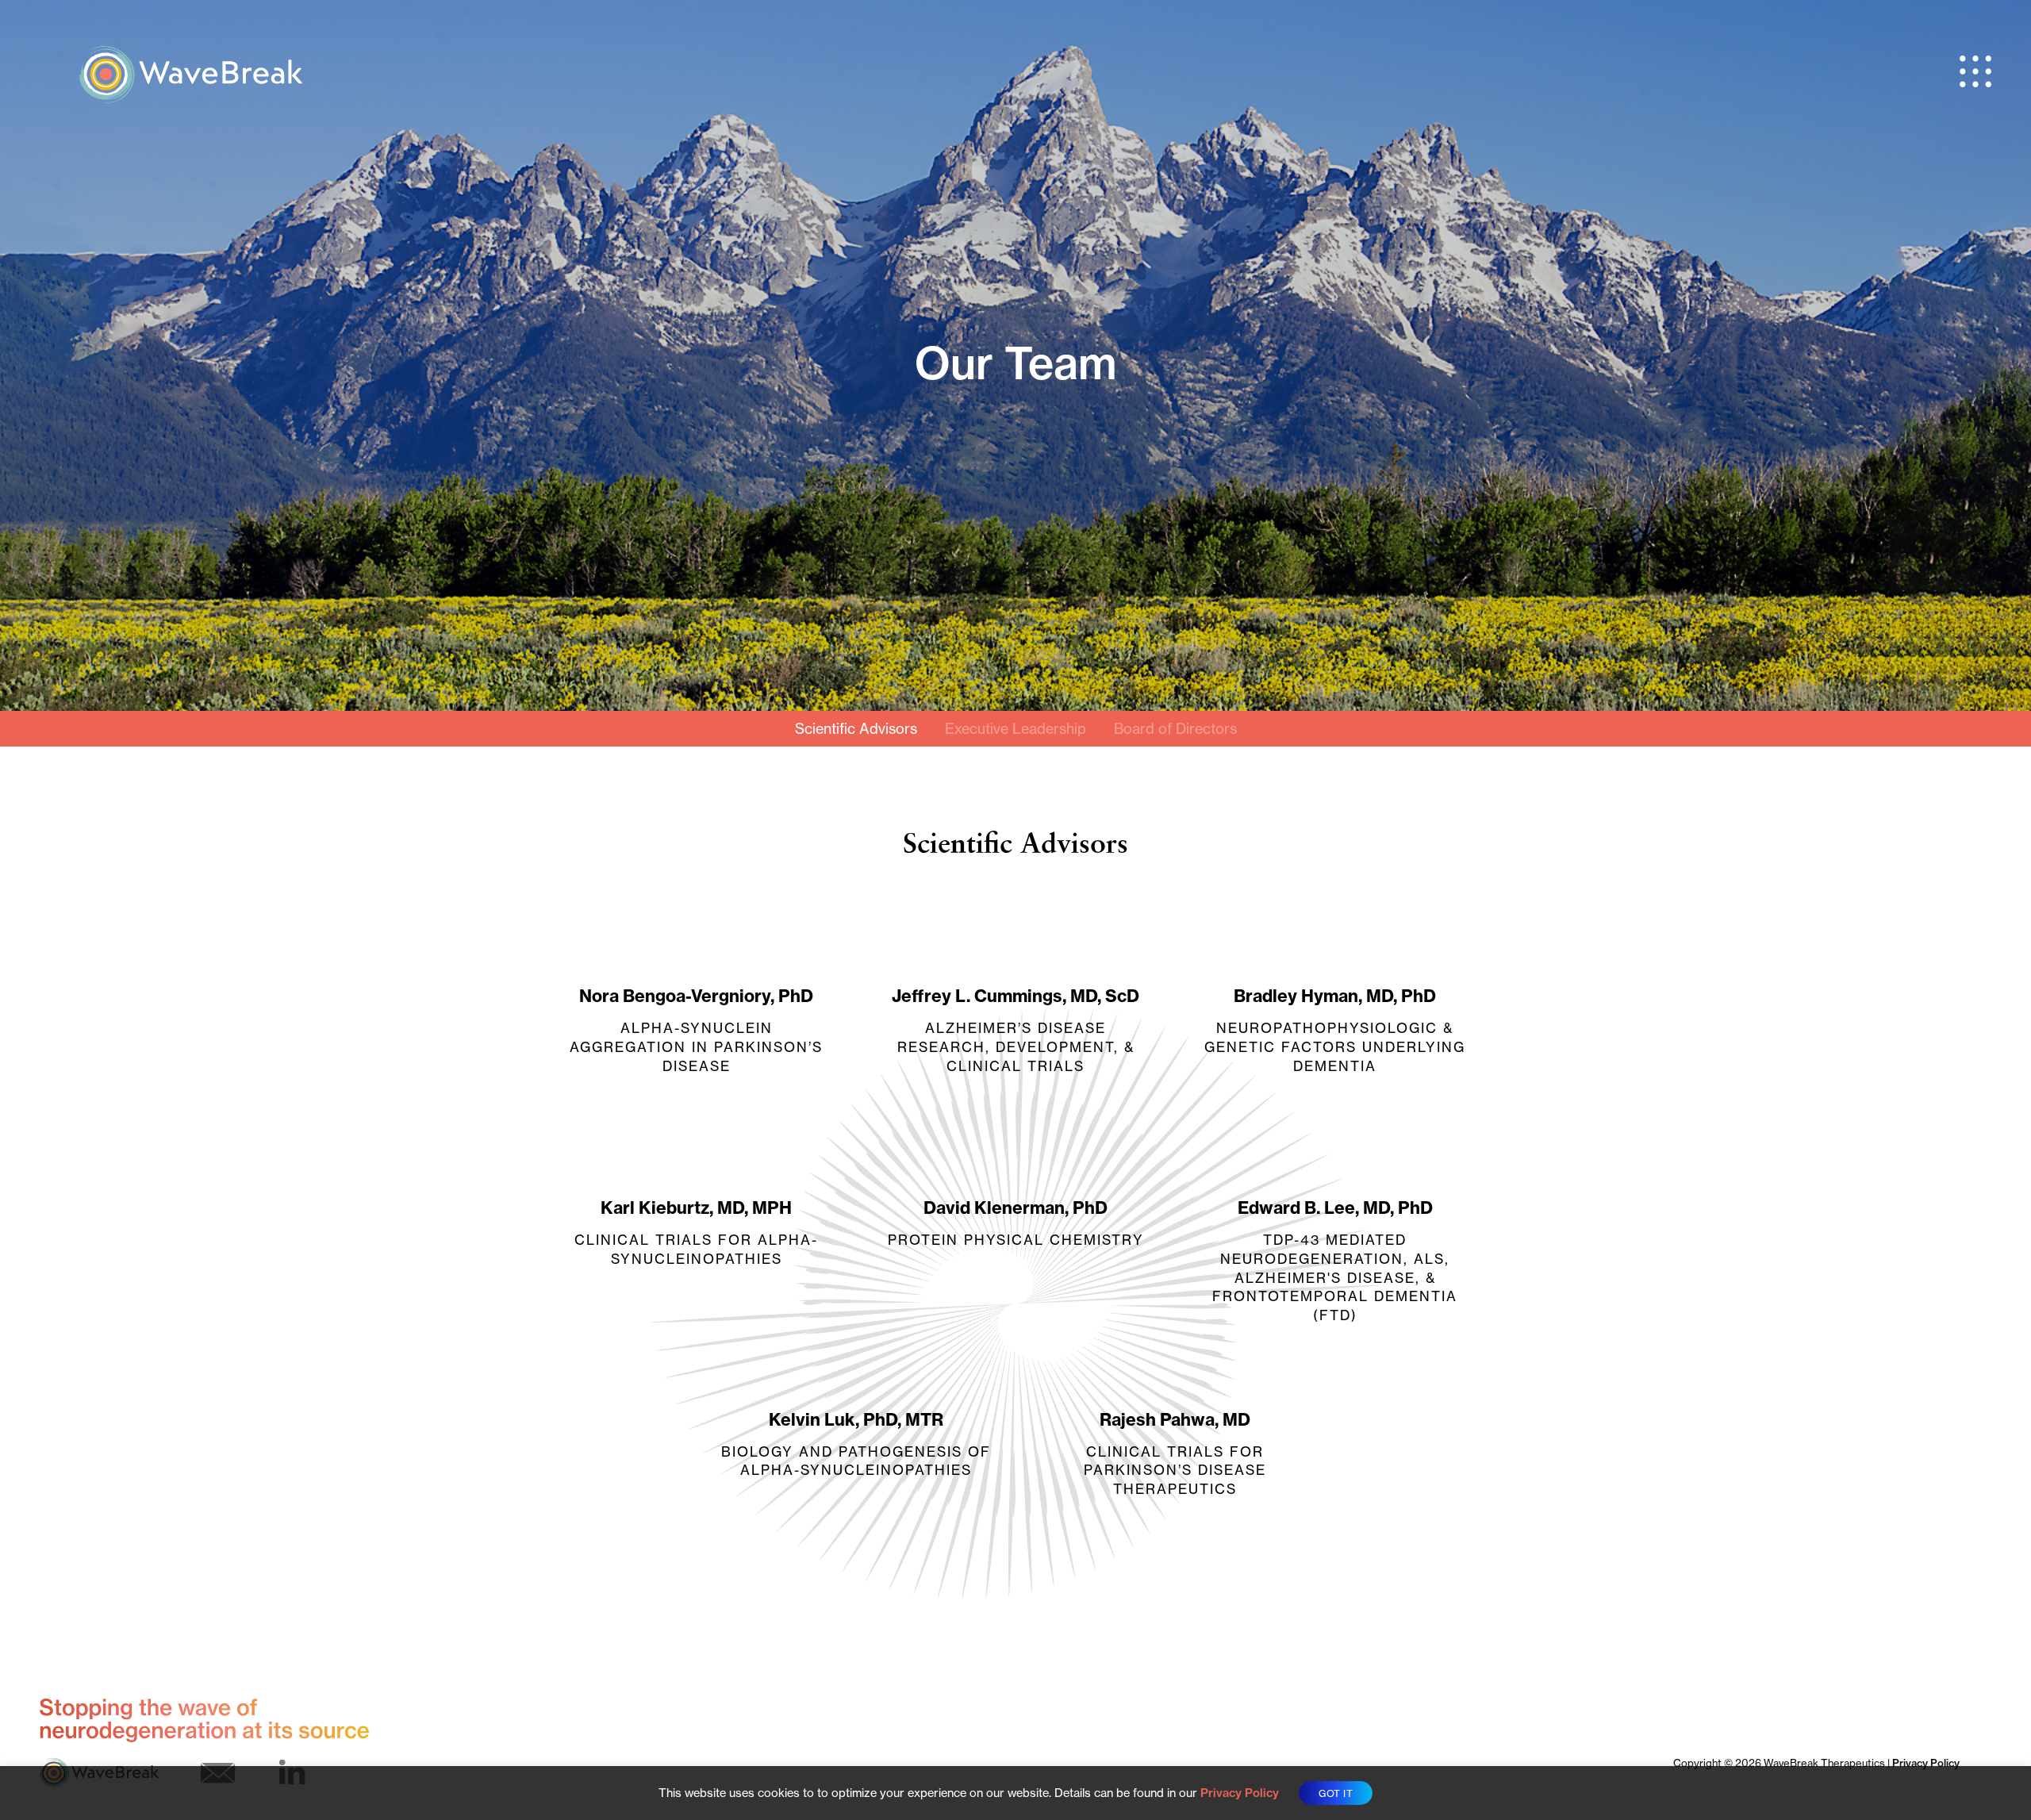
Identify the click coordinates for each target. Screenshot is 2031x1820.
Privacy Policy (1926, 1763)
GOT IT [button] (1336, 1793)
